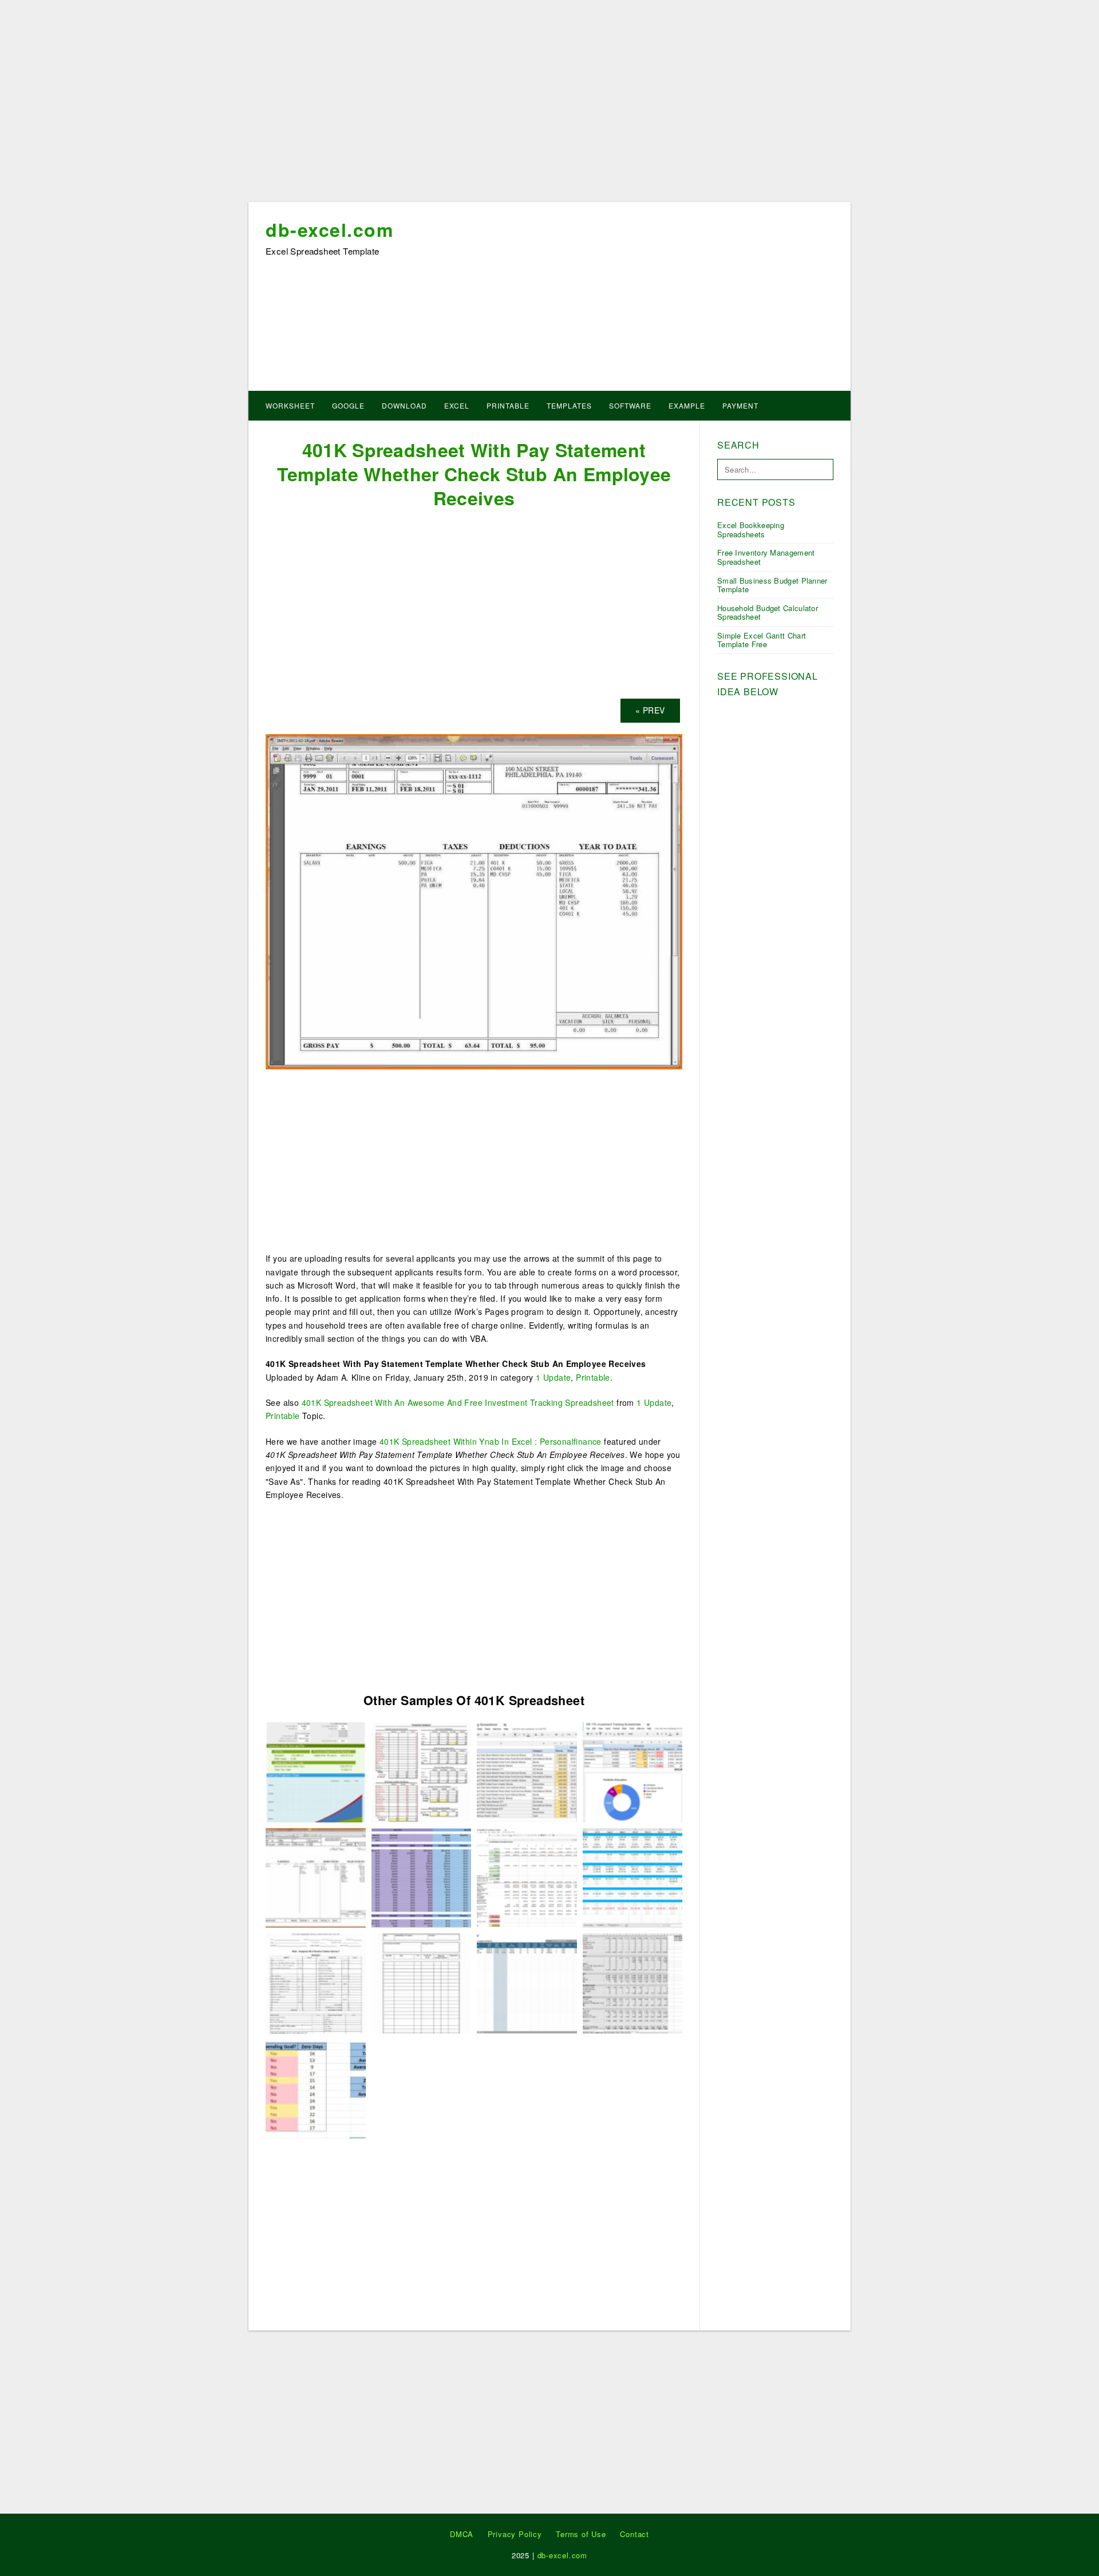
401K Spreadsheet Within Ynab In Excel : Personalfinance (491, 1441)
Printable (508, 405)
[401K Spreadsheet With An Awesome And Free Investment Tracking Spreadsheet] (527, 1771)
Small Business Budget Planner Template (772, 585)
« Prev (650, 710)
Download (404, 405)
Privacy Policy (515, 2534)
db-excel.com (329, 229)
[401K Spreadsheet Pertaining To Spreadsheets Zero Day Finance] (316, 2088)
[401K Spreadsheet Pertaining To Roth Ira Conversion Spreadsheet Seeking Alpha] (527, 1877)
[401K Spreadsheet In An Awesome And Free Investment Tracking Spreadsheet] (633, 1771)
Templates (569, 405)
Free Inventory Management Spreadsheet (766, 557)
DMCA (462, 2534)
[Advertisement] (549, 105)
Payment (740, 405)
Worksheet (290, 405)
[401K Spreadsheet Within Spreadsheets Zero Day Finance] (633, 1877)
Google (348, 405)
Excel (457, 405)
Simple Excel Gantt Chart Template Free (762, 640)
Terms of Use (581, 2534)
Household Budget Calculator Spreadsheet (768, 613)
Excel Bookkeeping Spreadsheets (751, 530)
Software (630, 405)
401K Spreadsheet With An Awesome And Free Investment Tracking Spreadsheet (458, 1402)
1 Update (553, 1377)
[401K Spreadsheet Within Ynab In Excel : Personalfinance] (422, 1877)
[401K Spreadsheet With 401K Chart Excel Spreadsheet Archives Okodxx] (422, 1771)
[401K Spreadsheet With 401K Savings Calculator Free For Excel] (316, 1771)
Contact (635, 2534)
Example (687, 405)
